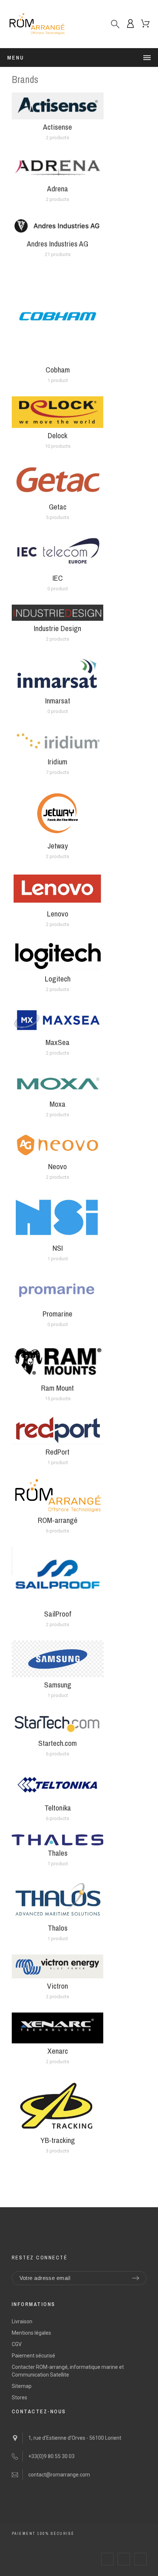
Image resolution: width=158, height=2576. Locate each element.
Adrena (58, 189)
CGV (17, 2344)
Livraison (22, 2321)
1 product (58, 380)
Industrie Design (58, 628)
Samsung (58, 1685)
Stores (19, 2397)
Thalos (58, 1928)
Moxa (58, 1104)
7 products (58, 772)
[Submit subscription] (136, 2278)
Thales (58, 1853)
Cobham (58, 370)
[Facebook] (107, 2559)
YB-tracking (58, 2140)
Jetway (58, 846)
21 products (58, 254)
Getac (58, 507)
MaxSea (58, 1042)
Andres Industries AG (58, 244)
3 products (58, 2151)
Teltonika (58, 1808)
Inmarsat (58, 701)
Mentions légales (31, 2333)
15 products (58, 1399)
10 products (58, 446)
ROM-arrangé (58, 1520)
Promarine (58, 1314)
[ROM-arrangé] (37, 24)
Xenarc (58, 2051)
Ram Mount (58, 1388)
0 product (58, 589)
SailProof (58, 1614)
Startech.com (58, 1743)
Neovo (58, 1166)
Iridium (58, 762)
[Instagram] (124, 2559)
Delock (58, 435)
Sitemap (22, 2386)
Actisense (58, 127)
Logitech (58, 979)
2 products (58, 138)
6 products (58, 1531)
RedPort (58, 1452)
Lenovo (58, 914)
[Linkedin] (140, 2559)
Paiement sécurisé (33, 2356)
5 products (58, 517)
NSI (58, 1248)
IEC (58, 578)
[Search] (115, 24)
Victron (58, 1986)
